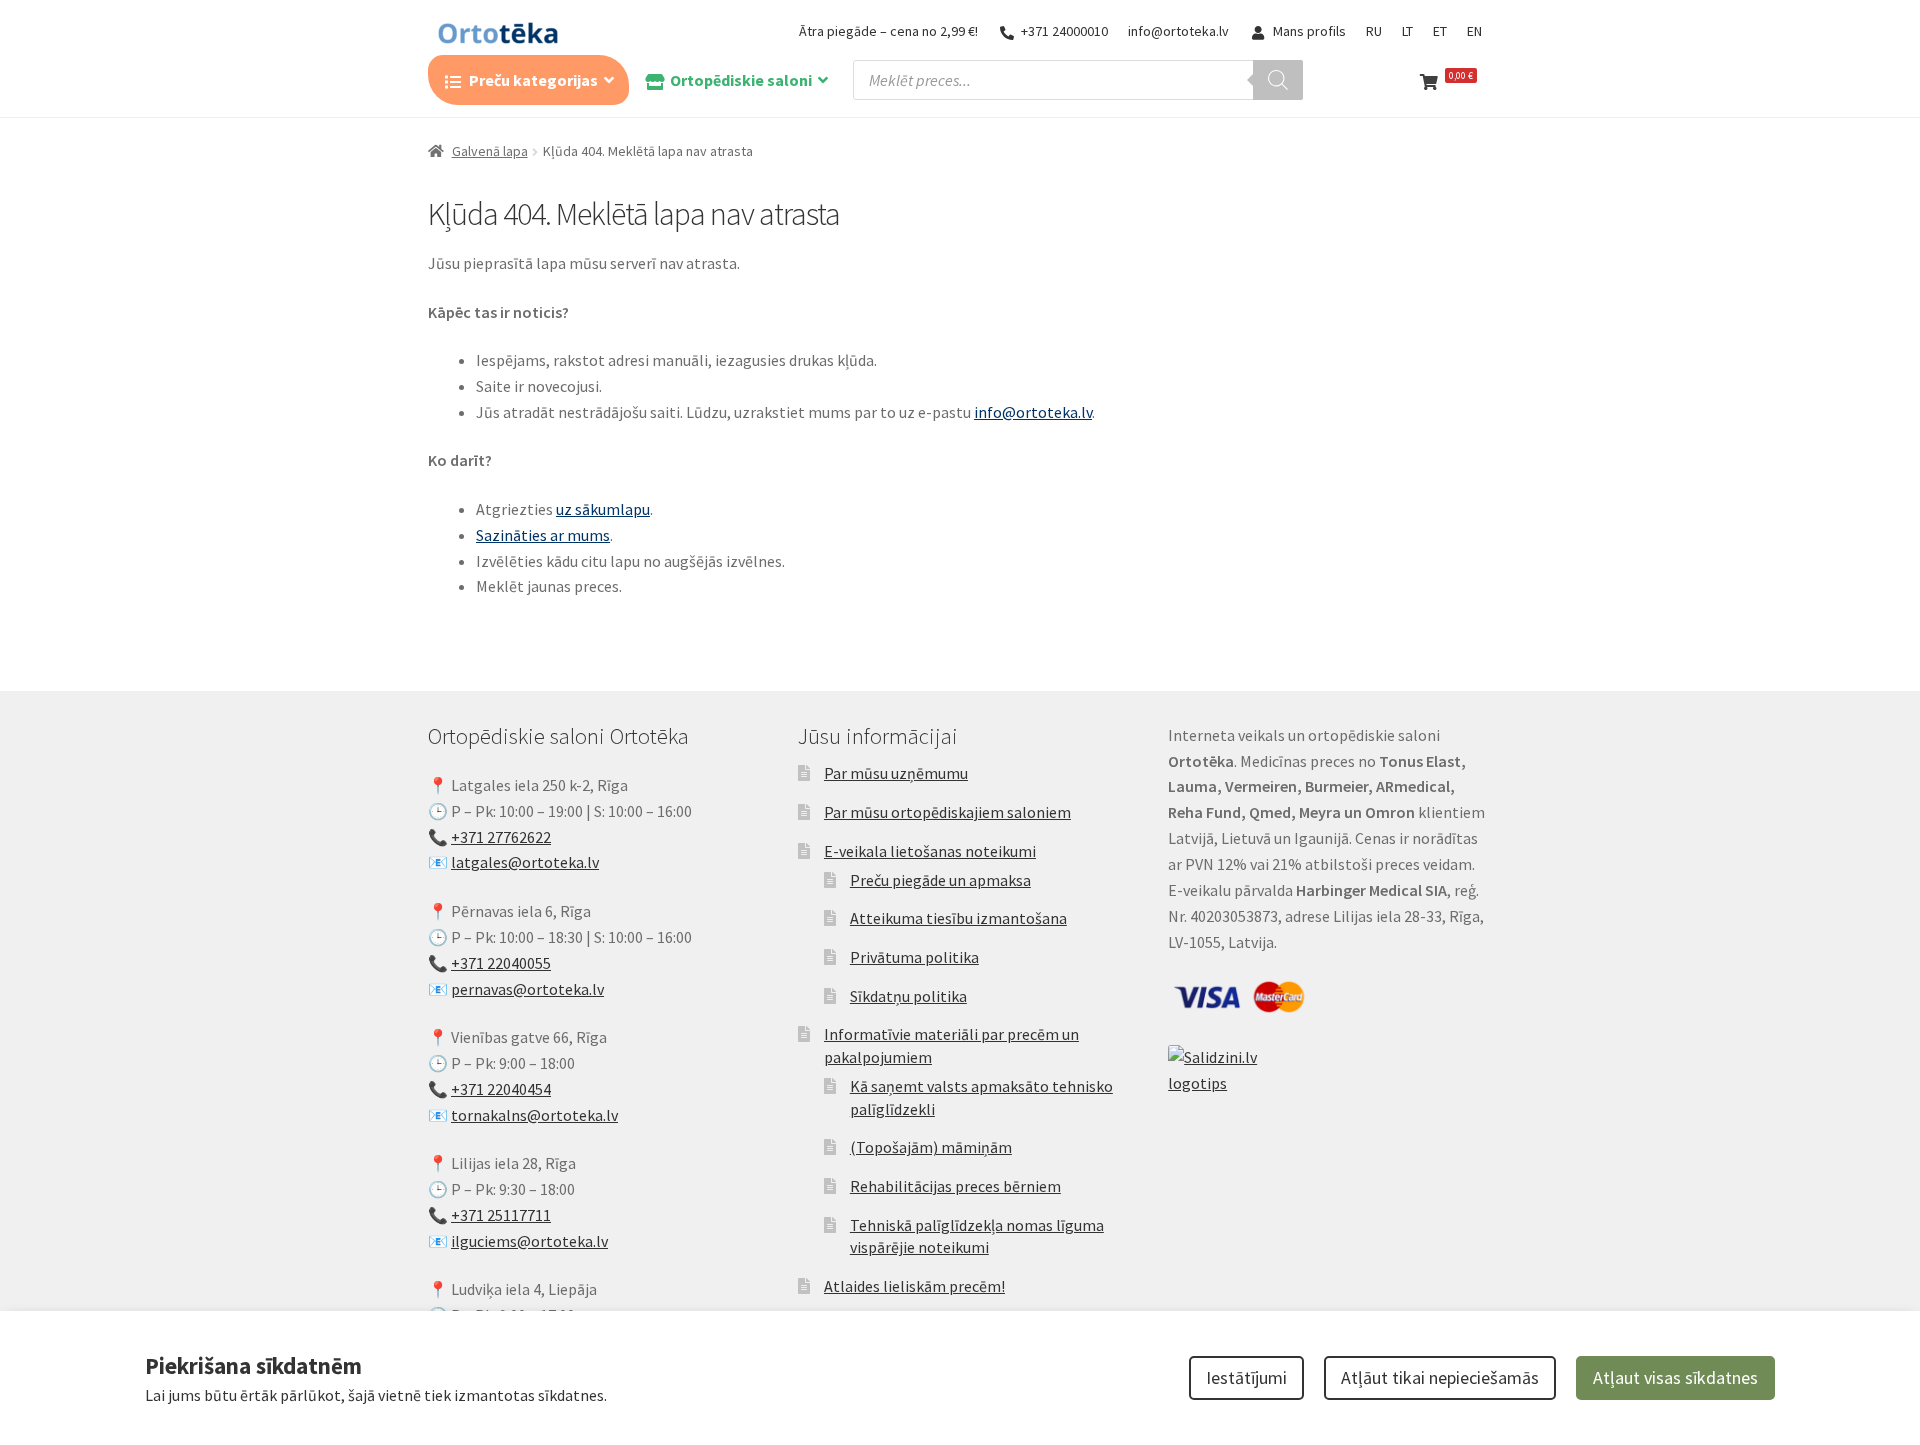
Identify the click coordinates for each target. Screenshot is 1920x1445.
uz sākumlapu (603, 509)
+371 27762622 (501, 837)
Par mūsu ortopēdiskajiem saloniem (947, 812)
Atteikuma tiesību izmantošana (958, 918)
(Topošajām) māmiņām (931, 1147)
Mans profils (1309, 31)
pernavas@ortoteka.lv (527, 989)
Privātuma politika (914, 957)
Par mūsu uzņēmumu (896, 773)
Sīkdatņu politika (908, 996)
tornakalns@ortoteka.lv (534, 1115)
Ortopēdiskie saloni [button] (741, 80)
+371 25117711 (501, 1215)
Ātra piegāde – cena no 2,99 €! (888, 31)
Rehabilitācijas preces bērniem (955, 1186)
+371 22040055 (501, 963)
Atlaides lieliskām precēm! (914, 1286)
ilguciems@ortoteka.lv (529, 1241)
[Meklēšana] (1278, 80)
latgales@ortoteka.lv (525, 862)
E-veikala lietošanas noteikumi (930, 851)
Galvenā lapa (490, 151)
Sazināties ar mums (543, 535)
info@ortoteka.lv (1178, 31)
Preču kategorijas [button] (533, 80)
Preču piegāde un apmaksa (940, 880)
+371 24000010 (1064, 31)
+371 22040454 (501, 1089)
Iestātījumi (1246, 1377)
